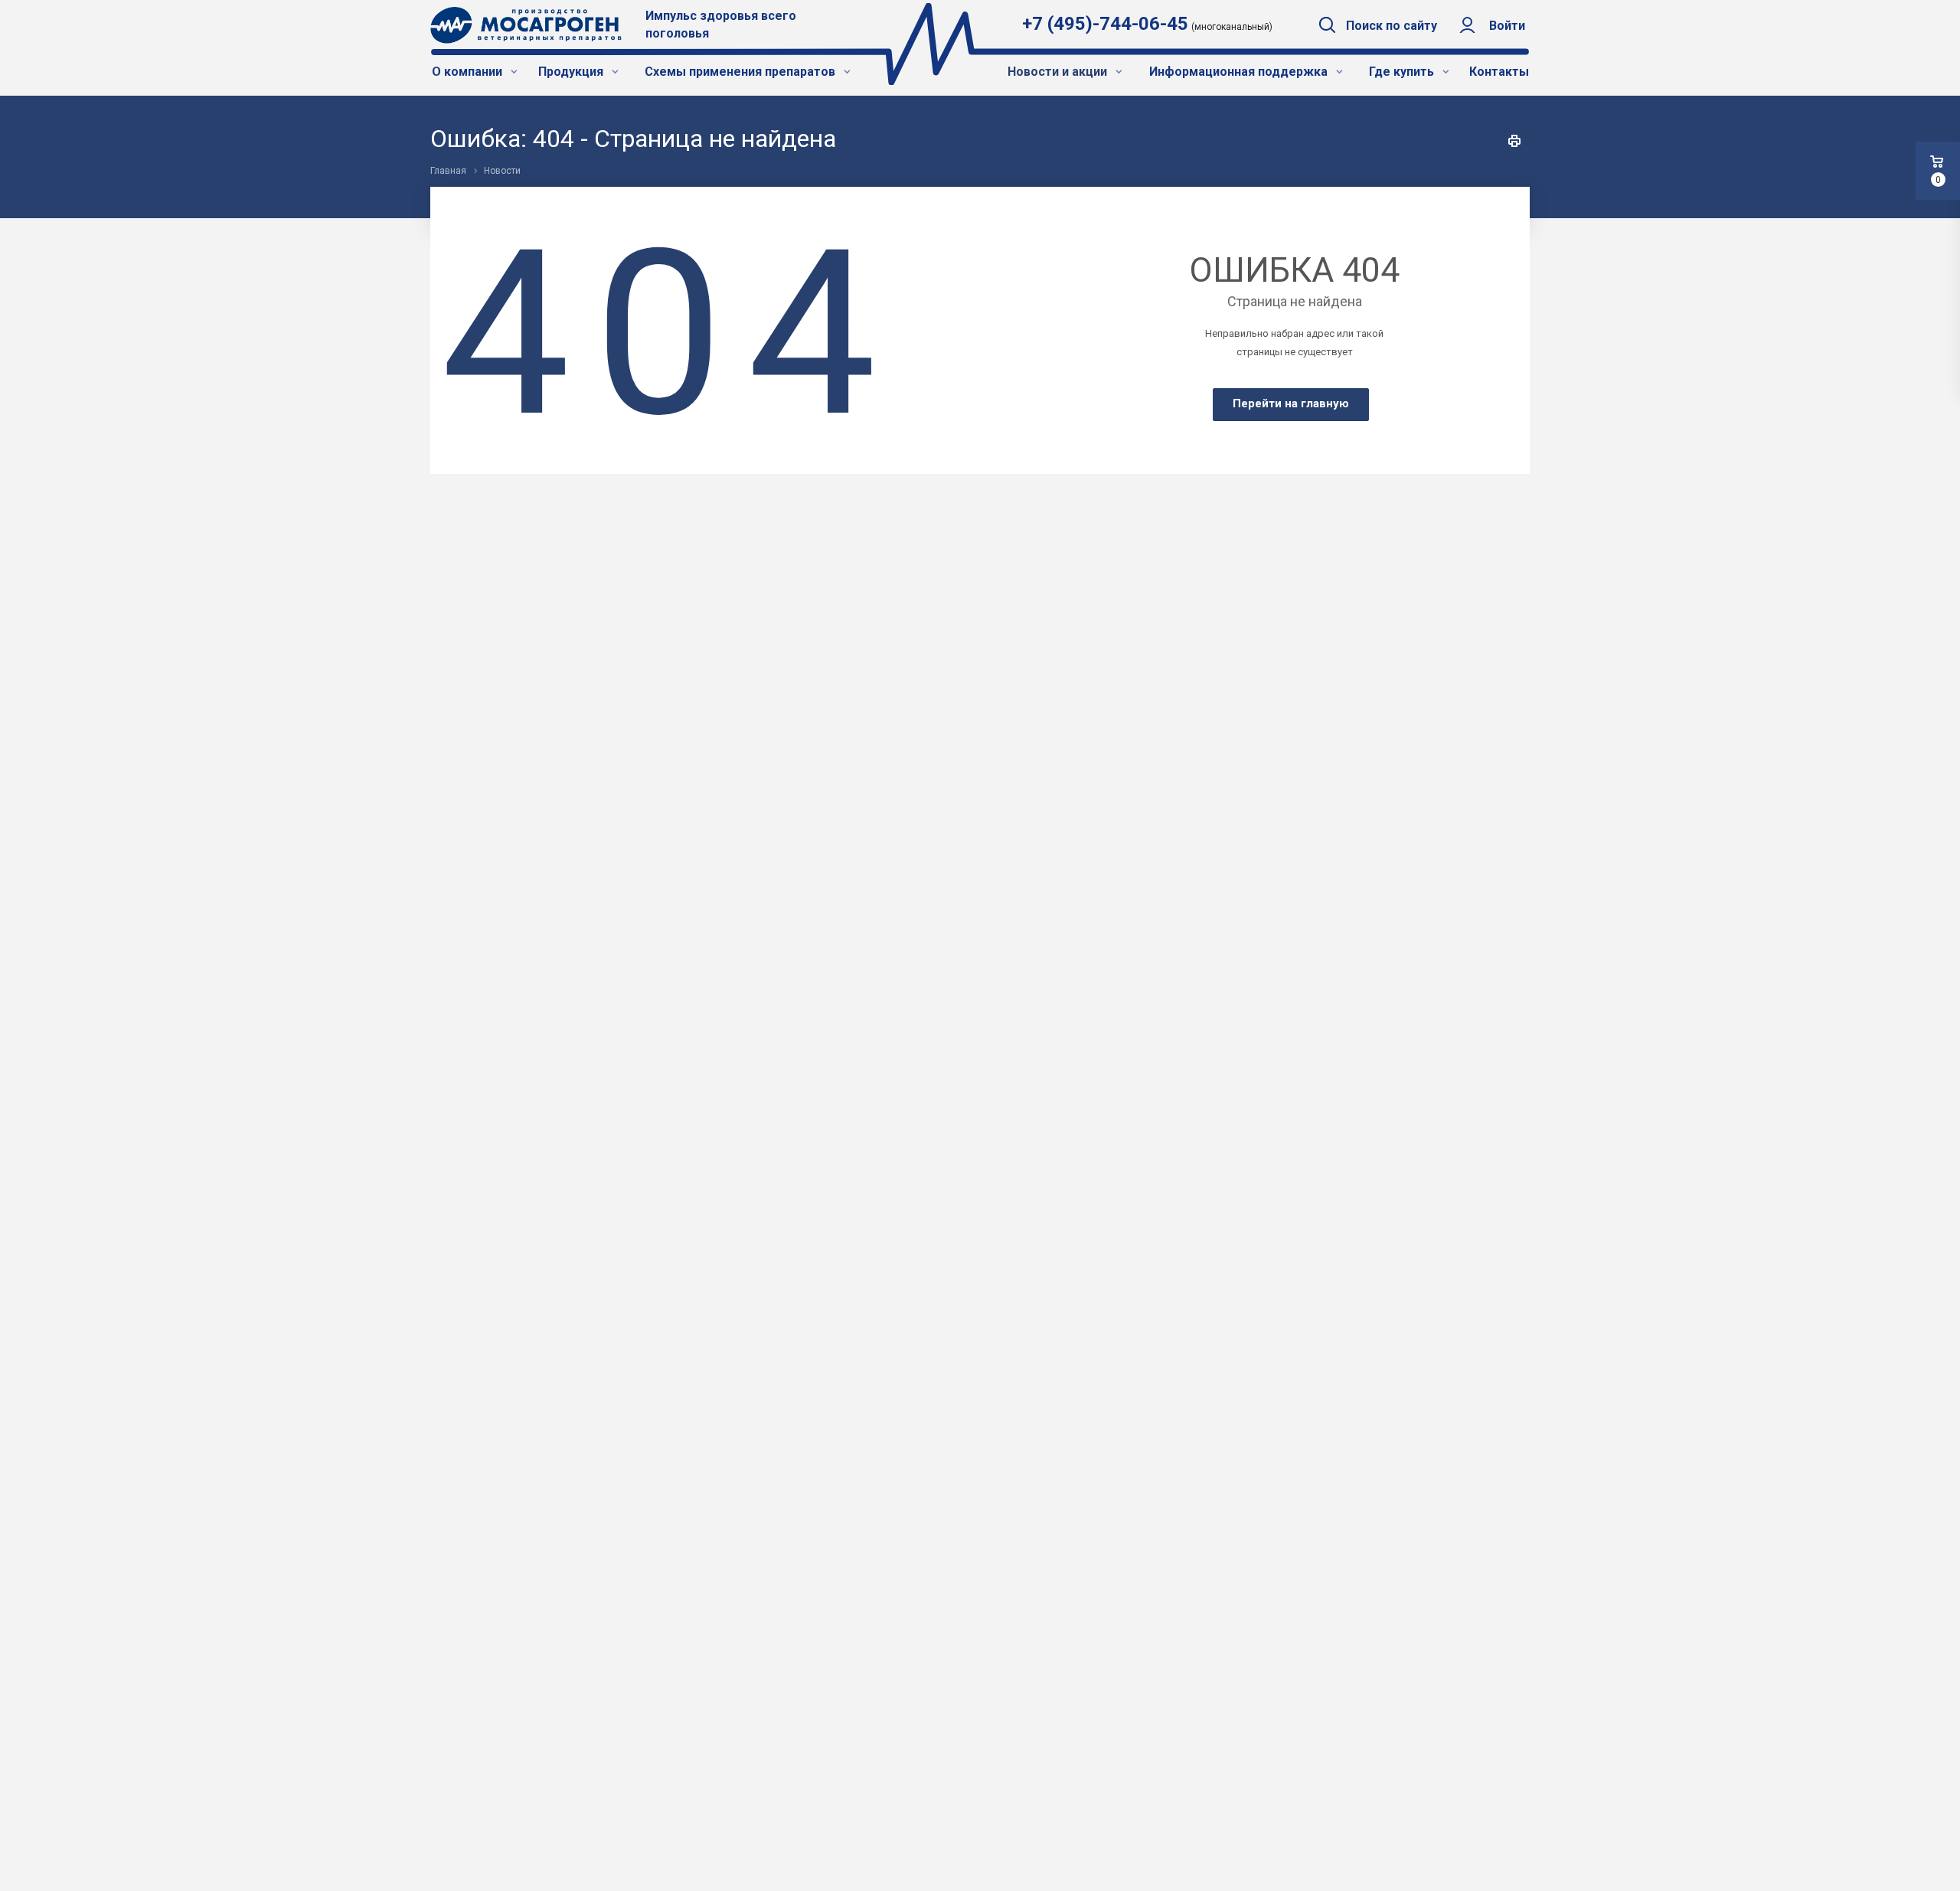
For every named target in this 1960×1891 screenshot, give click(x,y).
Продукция (572, 72)
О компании (469, 72)
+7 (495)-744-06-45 (1105, 24)
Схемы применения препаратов (742, 72)
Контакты (1499, 72)
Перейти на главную (1291, 403)
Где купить (1403, 72)
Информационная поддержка (1240, 72)
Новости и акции (1059, 72)
